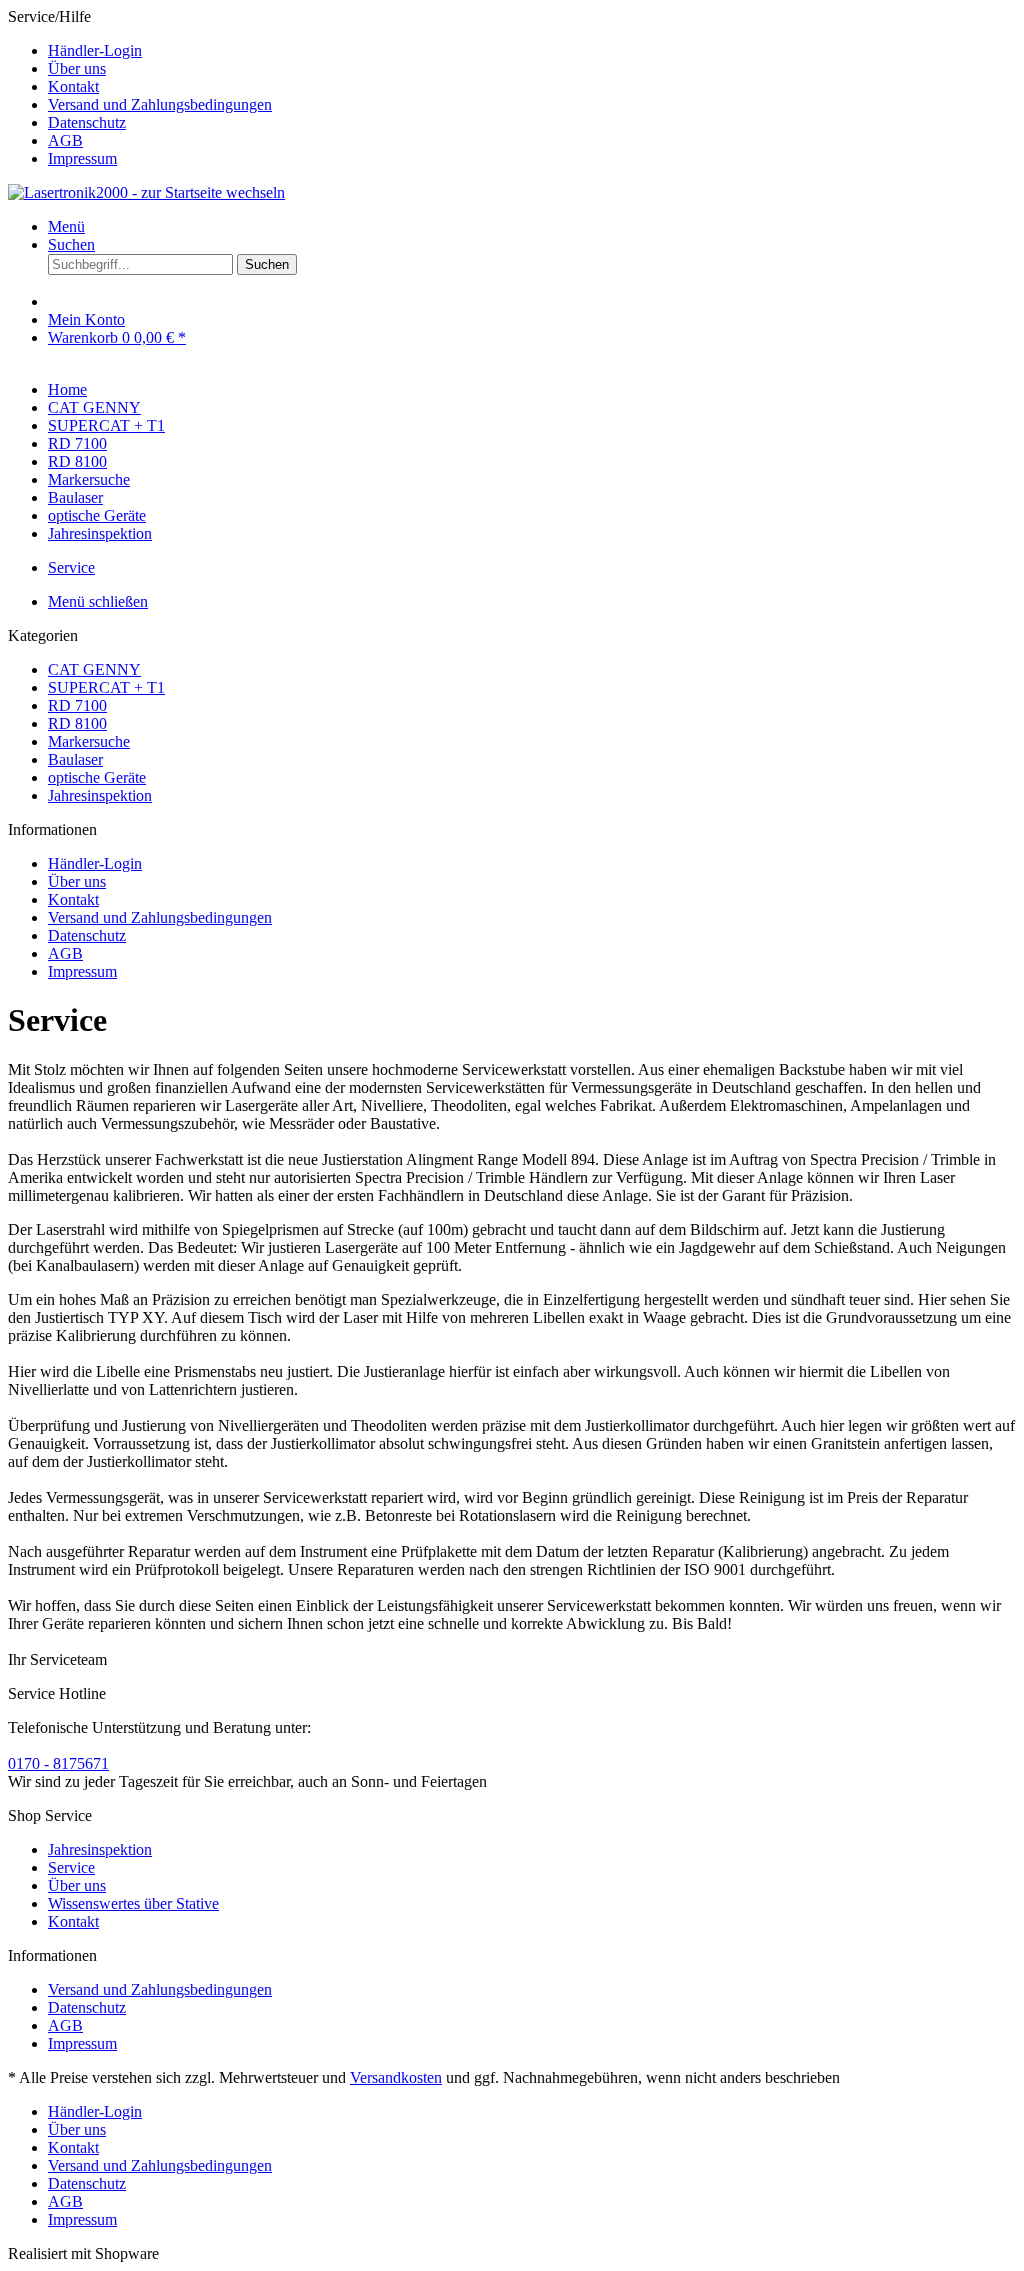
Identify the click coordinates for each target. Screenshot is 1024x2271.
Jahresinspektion (100, 795)
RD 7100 (77, 705)
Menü (66, 226)
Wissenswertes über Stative (133, 1903)
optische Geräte (97, 777)
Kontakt (73, 86)
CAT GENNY (94, 669)
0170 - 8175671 (58, 1763)
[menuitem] (532, 51)
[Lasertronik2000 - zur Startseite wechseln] (146, 192)
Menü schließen (98, 601)
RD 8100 (77, 723)
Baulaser (75, 759)
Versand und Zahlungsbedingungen (160, 104)
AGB (65, 140)
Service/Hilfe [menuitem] (140, 87)
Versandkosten (396, 2077)
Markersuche (89, 741)
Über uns (77, 68)
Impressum (82, 158)
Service (71, 1867)
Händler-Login (95, 50)
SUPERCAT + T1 (106, 687)
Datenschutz (87, 122)
